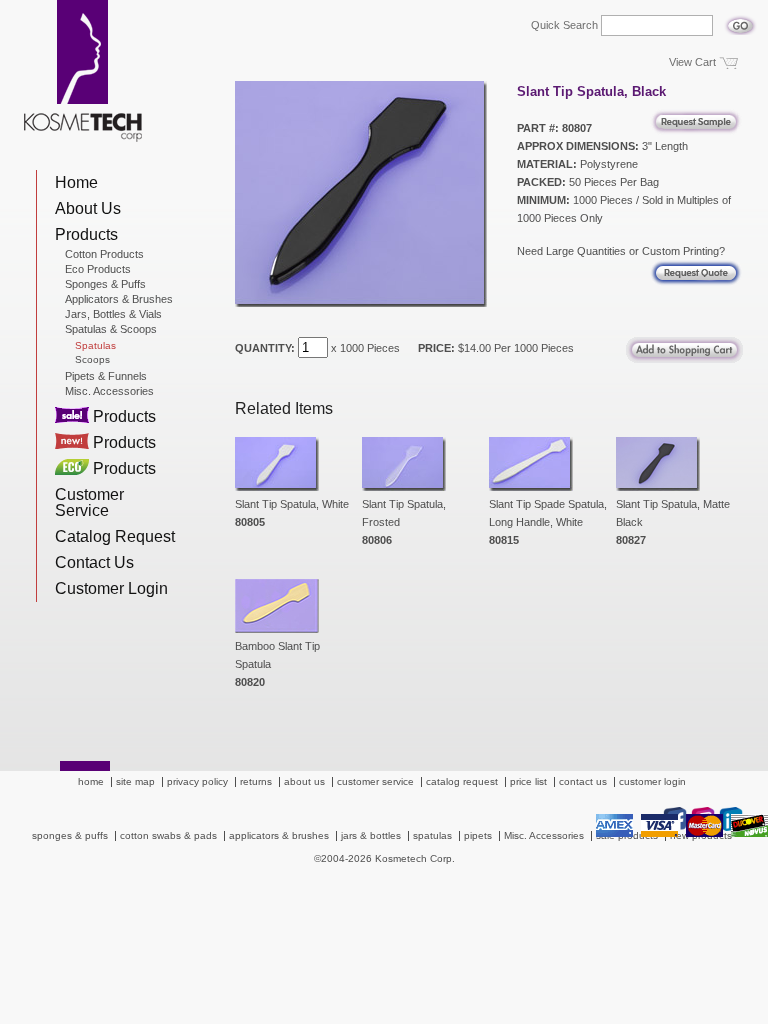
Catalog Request (115, 536)
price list (528, 781)
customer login (652, 781)
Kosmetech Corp (83, 71)
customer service (375, 781)
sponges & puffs (70, 835)
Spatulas (95, 346)
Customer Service (89, 502)
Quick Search (564, 25)
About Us (88, 208)
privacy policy (197, 781)
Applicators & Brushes (119, 299)
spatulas (432, 835)
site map (135, 781)
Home (76, 182)
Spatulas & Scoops (111, 329)
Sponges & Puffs (105, 284)
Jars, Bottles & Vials (113, 314)
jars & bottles (371, 835)
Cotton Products (104, 254)
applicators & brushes (279, 835)
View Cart (692, 62)
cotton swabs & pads (168, 835)
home (91, 781)
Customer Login (111, 588)
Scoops (92, 360)
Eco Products (98, 269)
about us (304, 781)
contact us (583, 781)
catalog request (462, 781)
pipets (478, 835)
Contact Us (94, 562)
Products (86, 234)
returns (256, 781)
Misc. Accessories (109, 391)
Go (740, 20)
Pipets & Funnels (106, 376)
